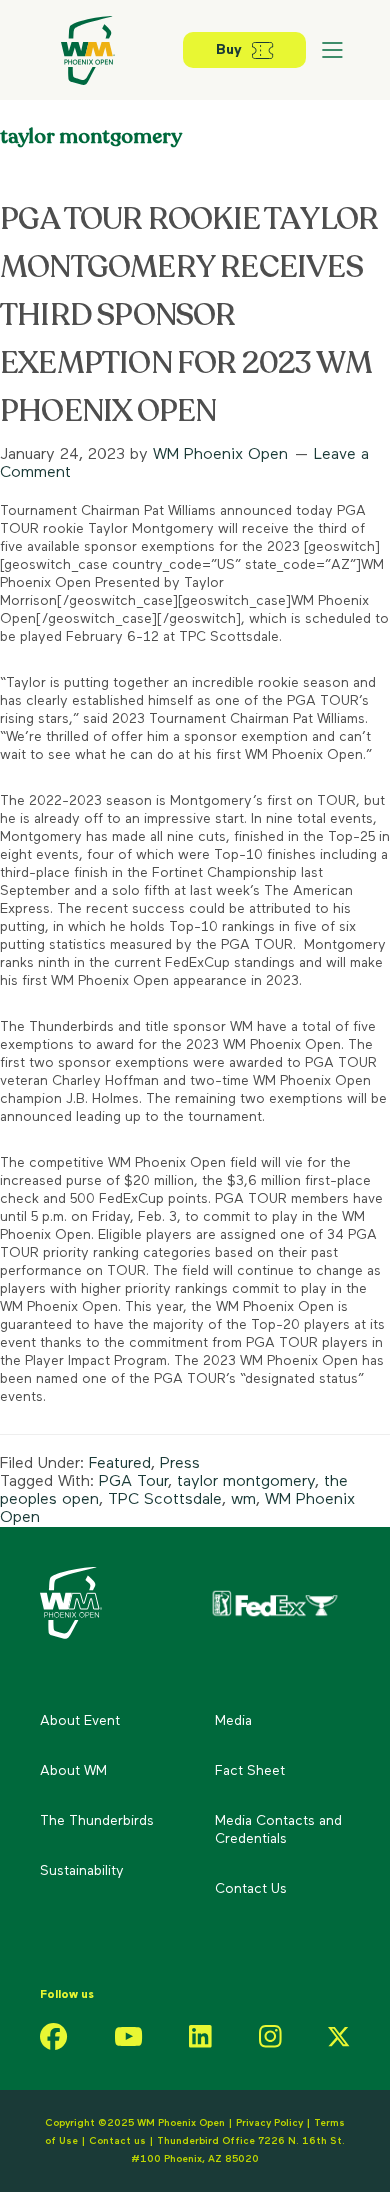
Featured (120, 1464)
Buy (229, 50)
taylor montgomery (246, 1482)
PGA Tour (133, 1482)
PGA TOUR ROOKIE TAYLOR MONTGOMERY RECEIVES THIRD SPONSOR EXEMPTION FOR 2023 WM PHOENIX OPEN (189, 315)
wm (243, 1500)
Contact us (119, 2141)
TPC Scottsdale (165, 1500)
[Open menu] (332, 50)
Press (180, 1464)
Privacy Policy (269, 2123)
